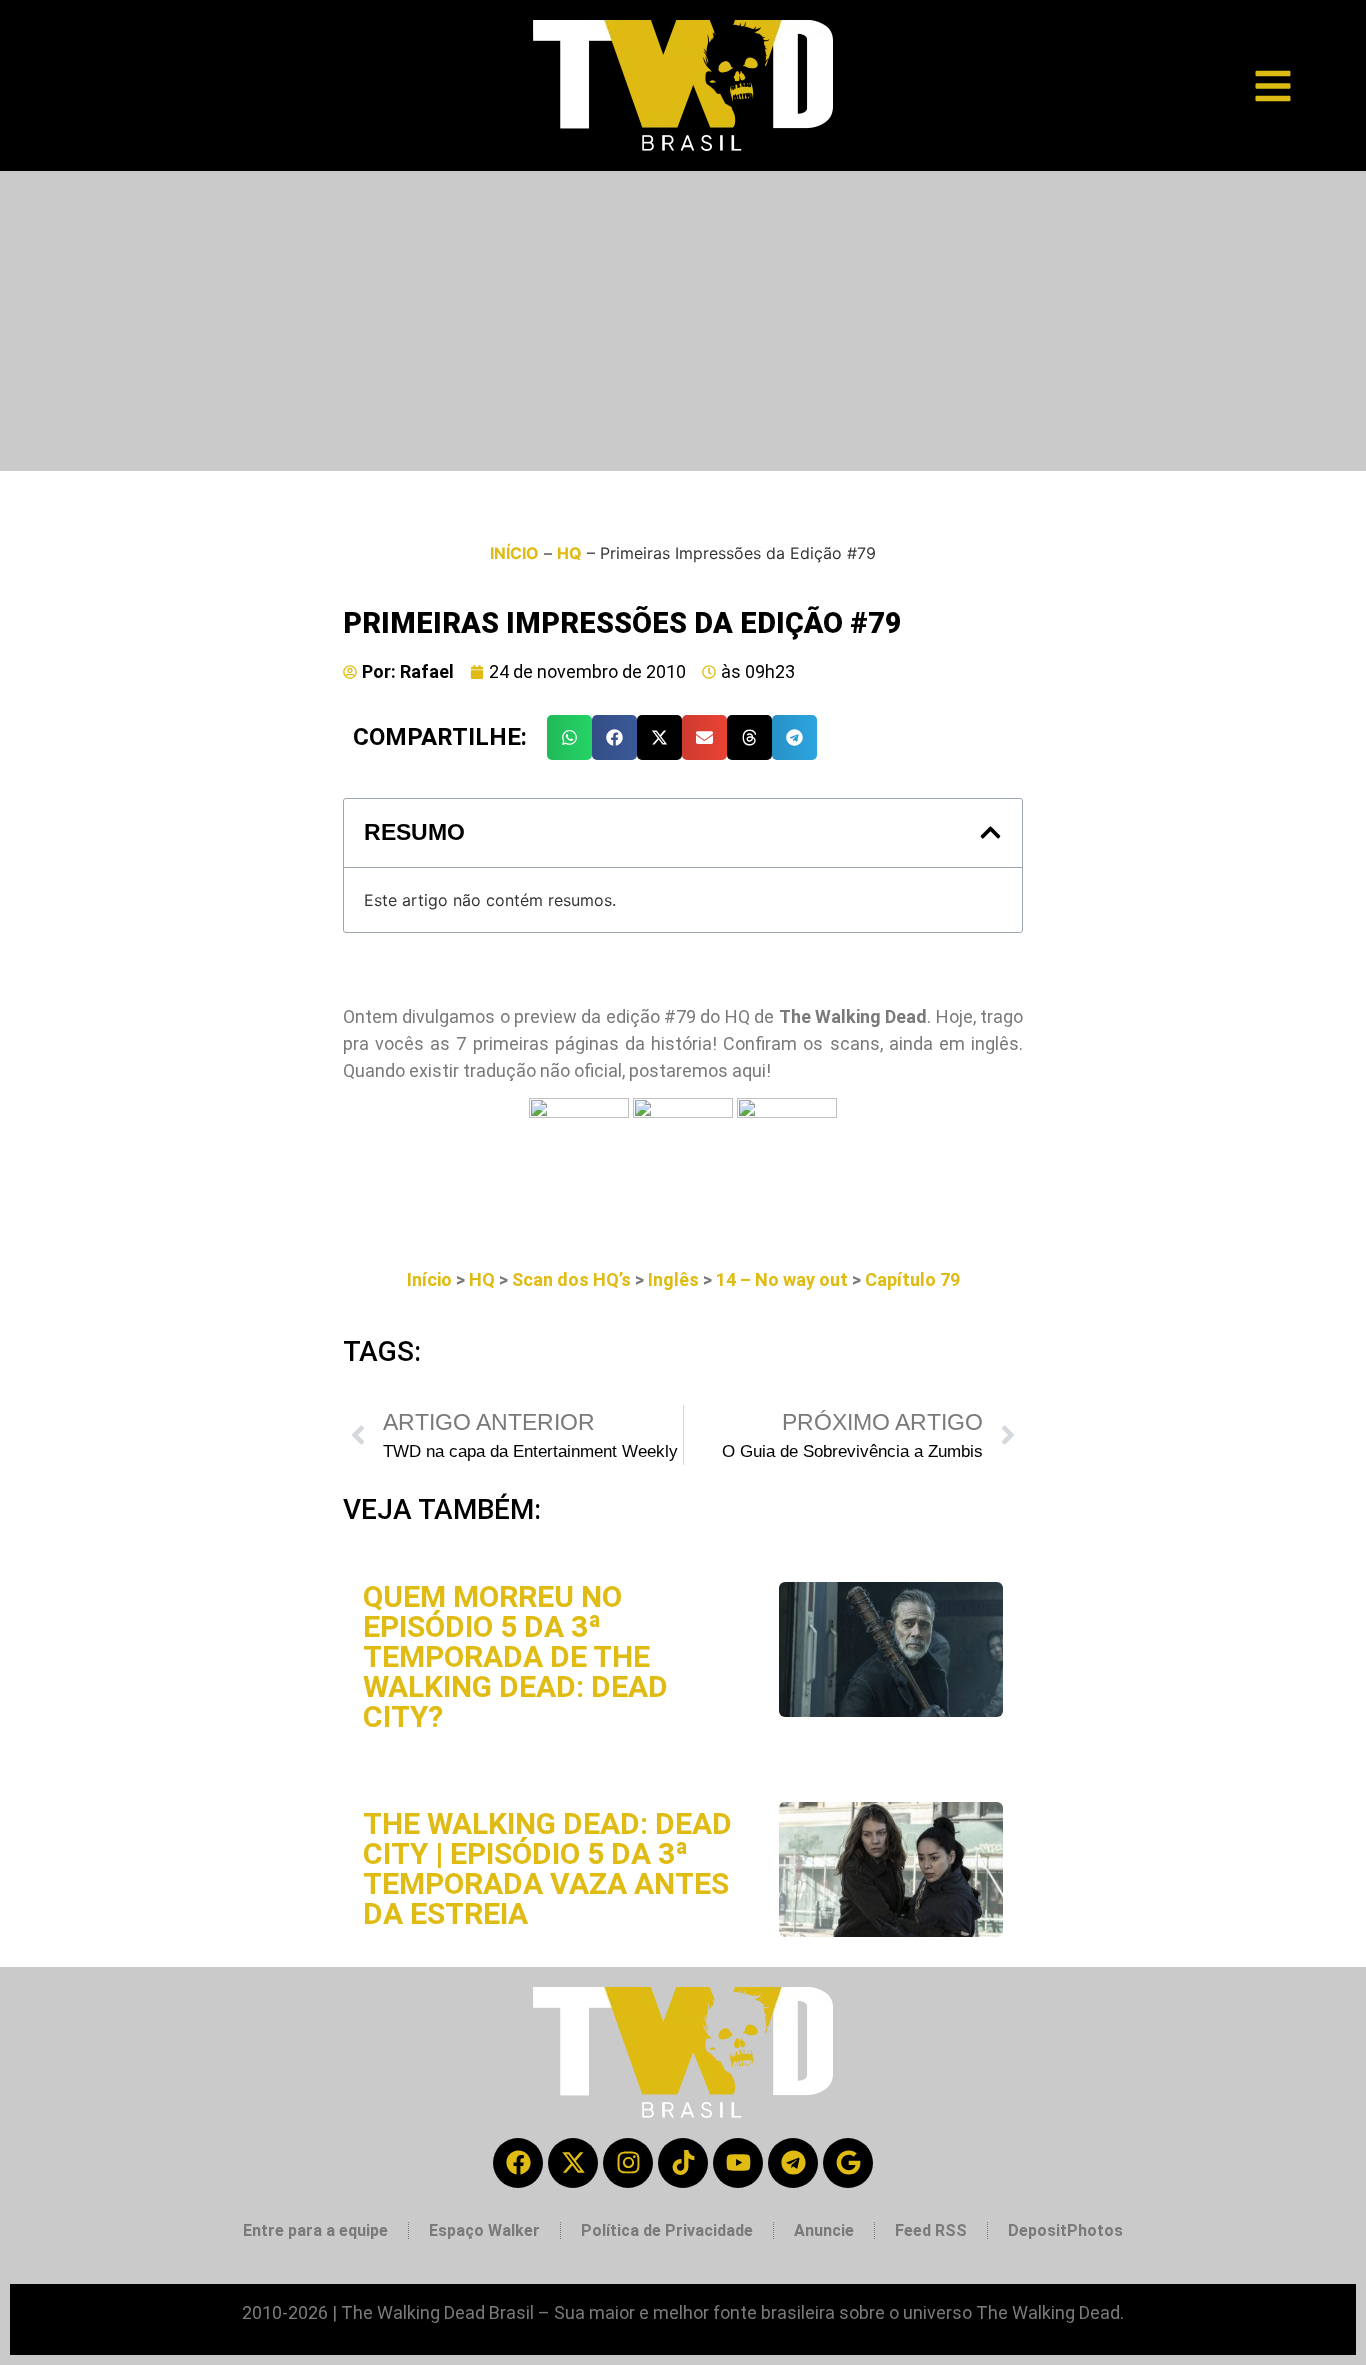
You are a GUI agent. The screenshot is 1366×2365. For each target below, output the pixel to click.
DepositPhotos (1065, 2230)
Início (429, 1279)
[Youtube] (738, 2163)
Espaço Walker (484, 2230)
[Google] (848, 2163)
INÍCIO (514, 553)
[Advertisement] (683, 321)
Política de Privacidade (667, 2230)
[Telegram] (793, 2163)
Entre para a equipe (315, 2230)
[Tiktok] (683, 2163)
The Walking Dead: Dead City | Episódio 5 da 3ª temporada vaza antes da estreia (547, 1868)
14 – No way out (782, 1279)
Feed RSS (931, 2230)
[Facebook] (518, 2163)
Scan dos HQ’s (571, 1279)
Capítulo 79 (912, 1279)
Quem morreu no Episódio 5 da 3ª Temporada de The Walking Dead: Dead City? (515, 1656)
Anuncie (824, 2230)
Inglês (673, 1279)
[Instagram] (628, 2163)
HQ (569, 553)
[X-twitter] (573, 2163)
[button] (569, 737)
